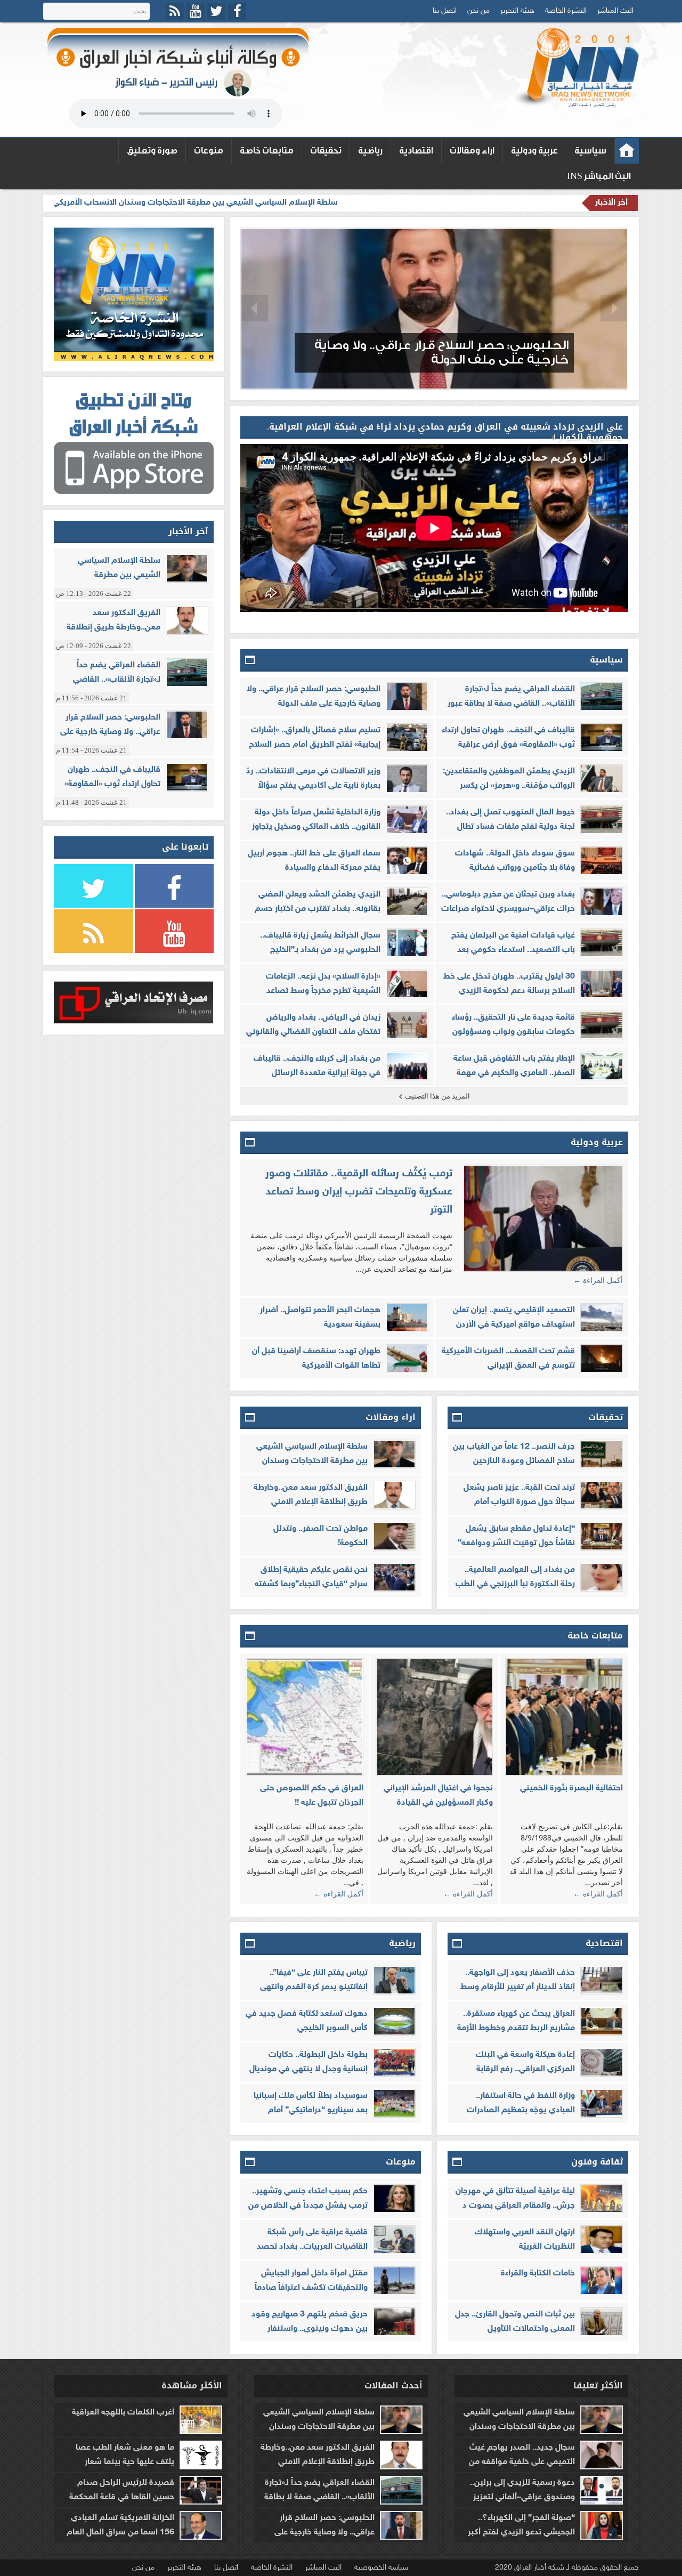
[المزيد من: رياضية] (250, 1944)
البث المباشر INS (599, 176)
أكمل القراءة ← (598, 1280)
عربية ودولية (534, 151)
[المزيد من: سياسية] (250, 660)
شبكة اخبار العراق (627, 151)
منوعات (209, 151)
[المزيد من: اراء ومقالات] (250, 1418)
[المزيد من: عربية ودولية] (250, 1143)
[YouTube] (196, 11)
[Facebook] (237, 11)
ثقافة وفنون (597, 2162)
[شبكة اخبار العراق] (575, 68)
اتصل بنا (445, 11)
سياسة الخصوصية (381, 2568)
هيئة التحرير (517, 11)
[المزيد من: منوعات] (250, 2162)
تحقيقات (326, 151)
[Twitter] (216, 11)
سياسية (590, 151)
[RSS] (175, 11)
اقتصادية (416, 151)
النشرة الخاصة (566, 11)
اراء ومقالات (472, 151)
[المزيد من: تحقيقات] (458, 1418)
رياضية (370, 151)
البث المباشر (615, 11)
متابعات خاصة (267, 151)
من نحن (478, 11)
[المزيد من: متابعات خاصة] (250, 1636)
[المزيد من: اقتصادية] (458, 1944)
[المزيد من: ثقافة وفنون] (458, 2162)
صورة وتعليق (152, 151)
